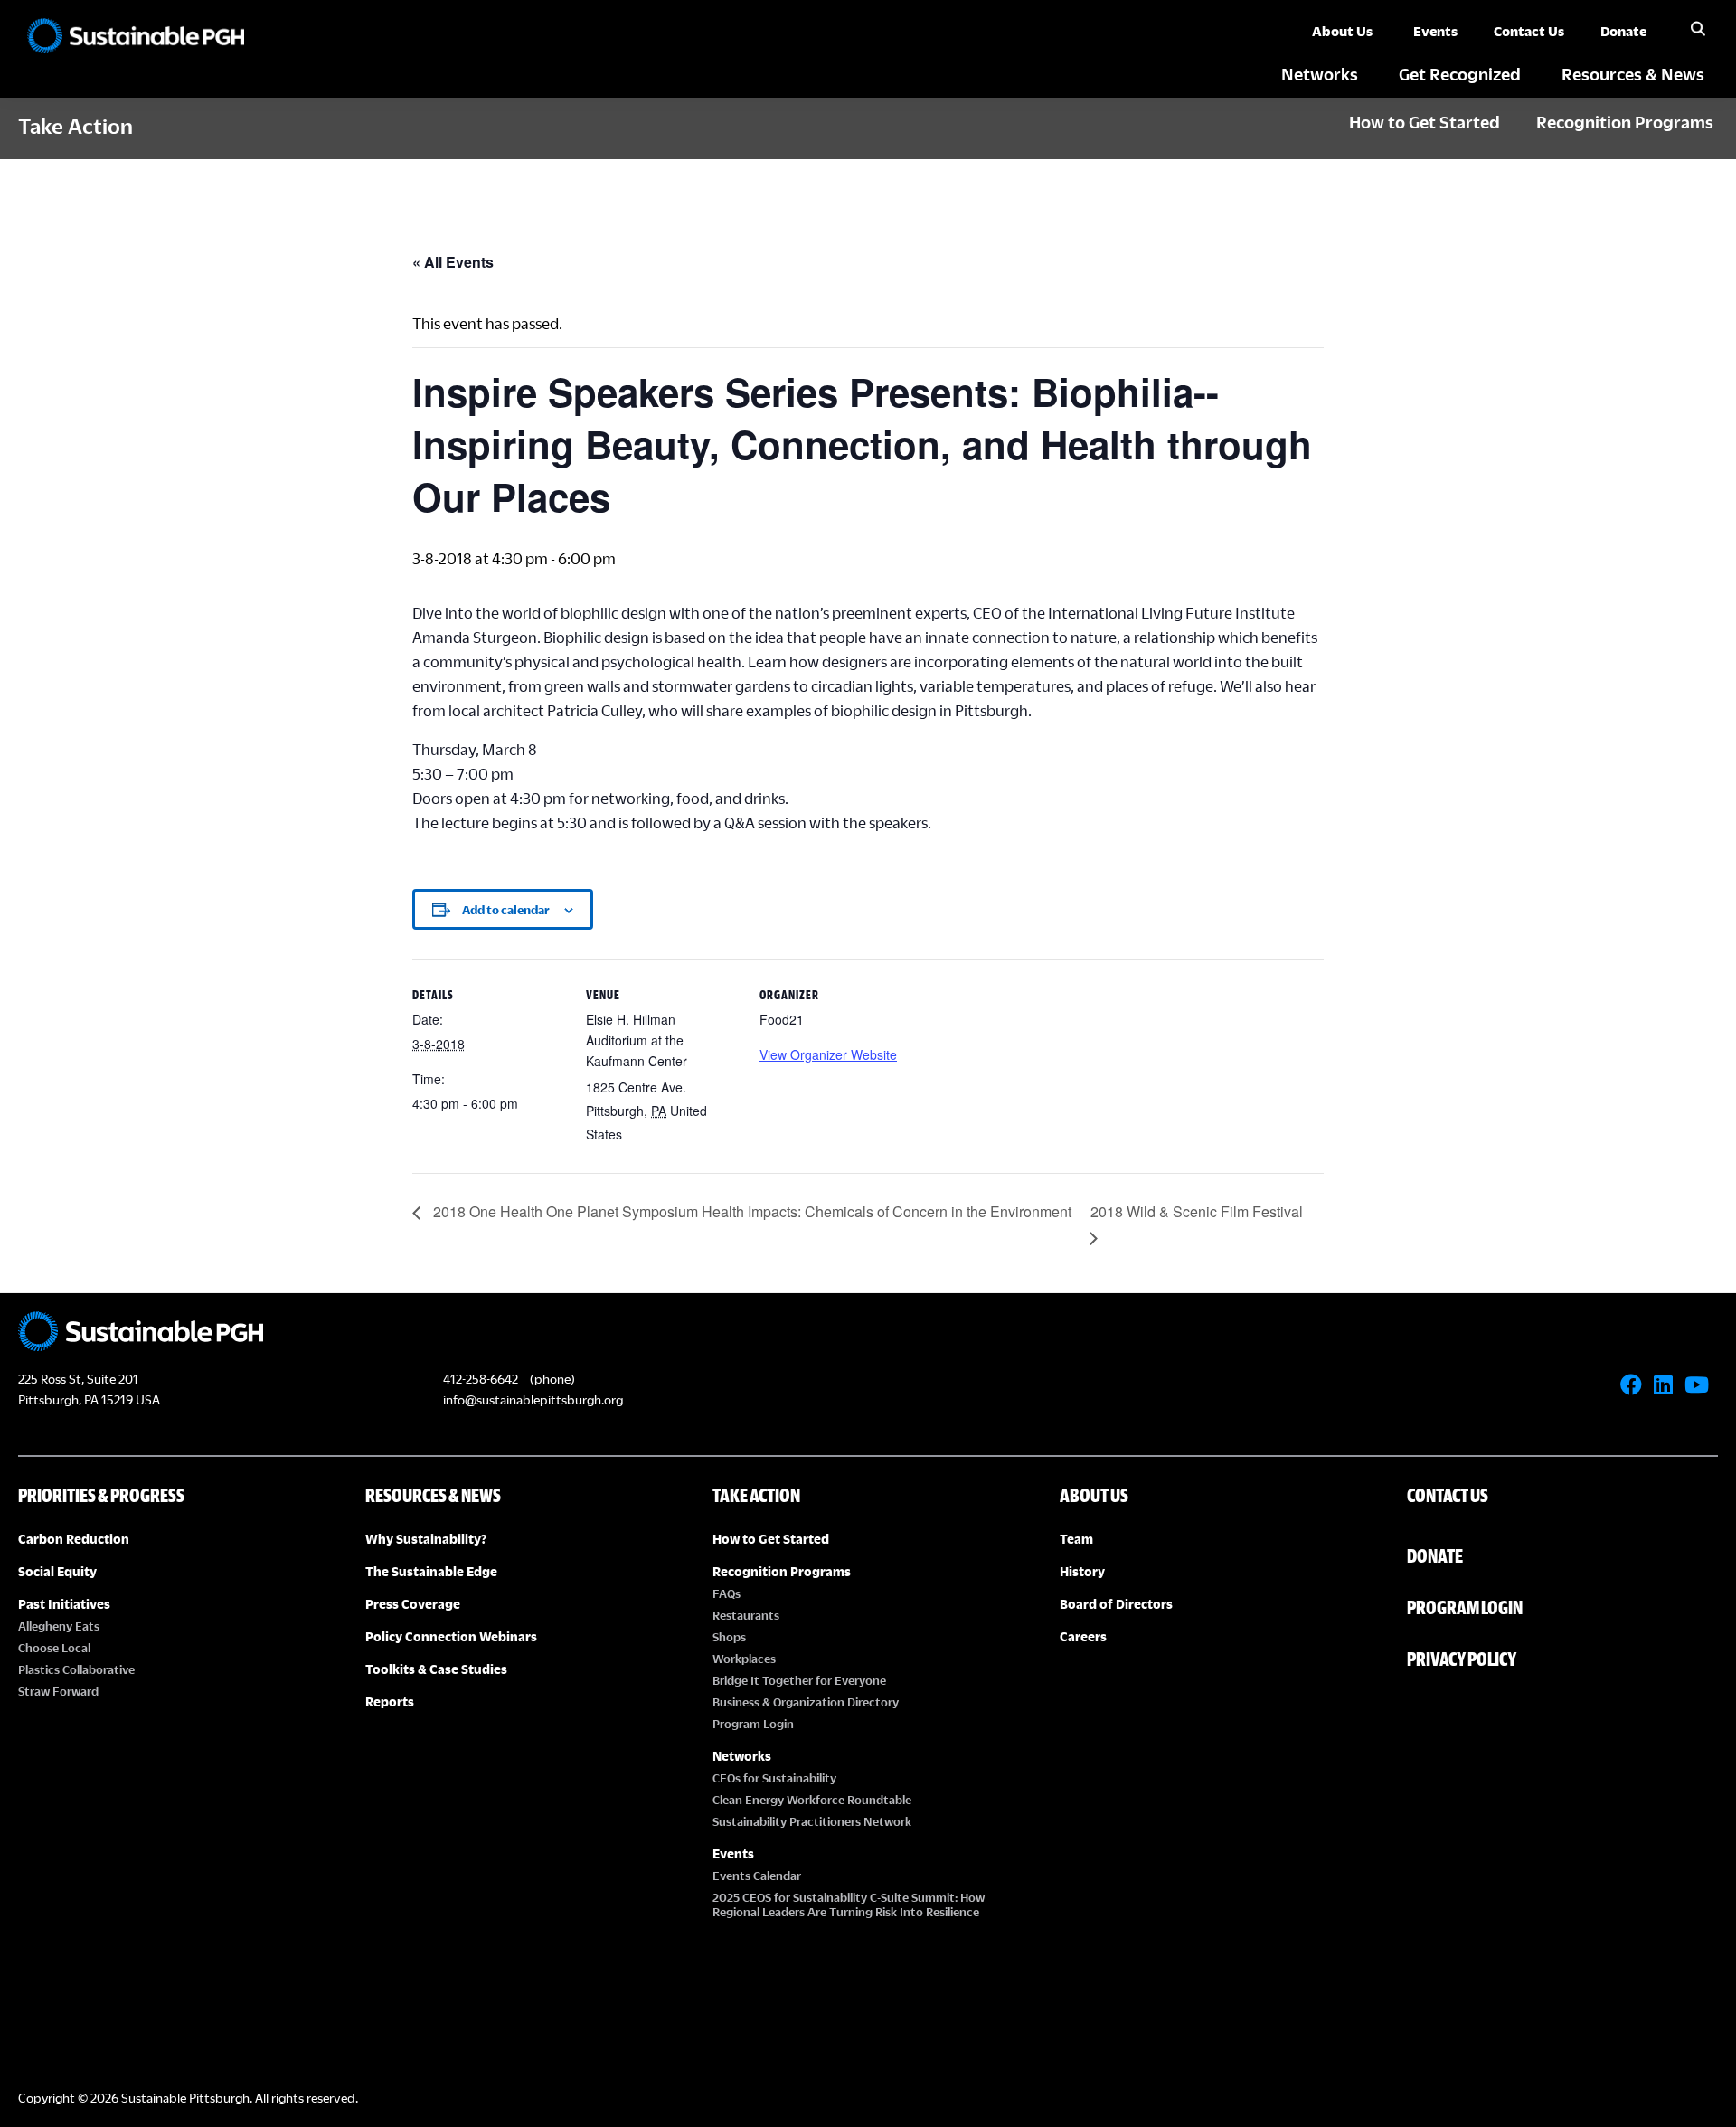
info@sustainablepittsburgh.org (533, 1399)
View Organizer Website (828, 1054)
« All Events (453, 262)
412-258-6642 (481, 1379)
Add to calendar (506, 910)
